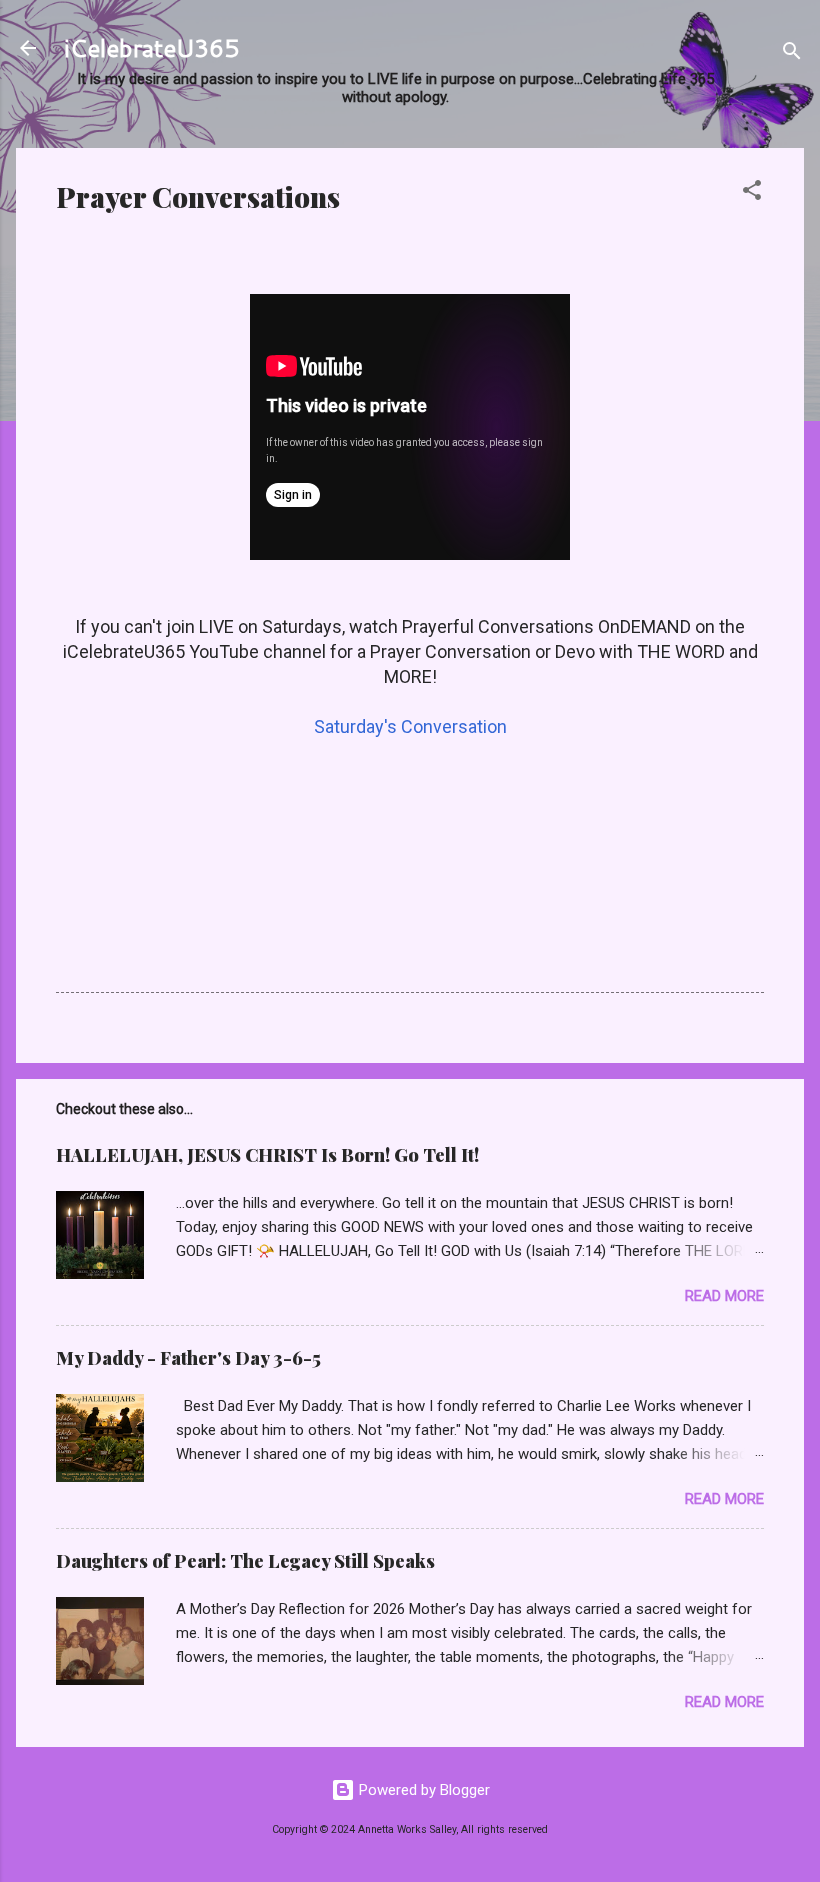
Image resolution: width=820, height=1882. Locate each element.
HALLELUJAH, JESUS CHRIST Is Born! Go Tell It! (267, 1155)
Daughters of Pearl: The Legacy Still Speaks (245, 1561)
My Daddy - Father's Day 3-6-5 (188, 1358)
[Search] (792, 54)
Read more (724, 1296)
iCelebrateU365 (151, 48)
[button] (752, 193)
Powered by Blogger (422, 1790)
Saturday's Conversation (410, 726)
